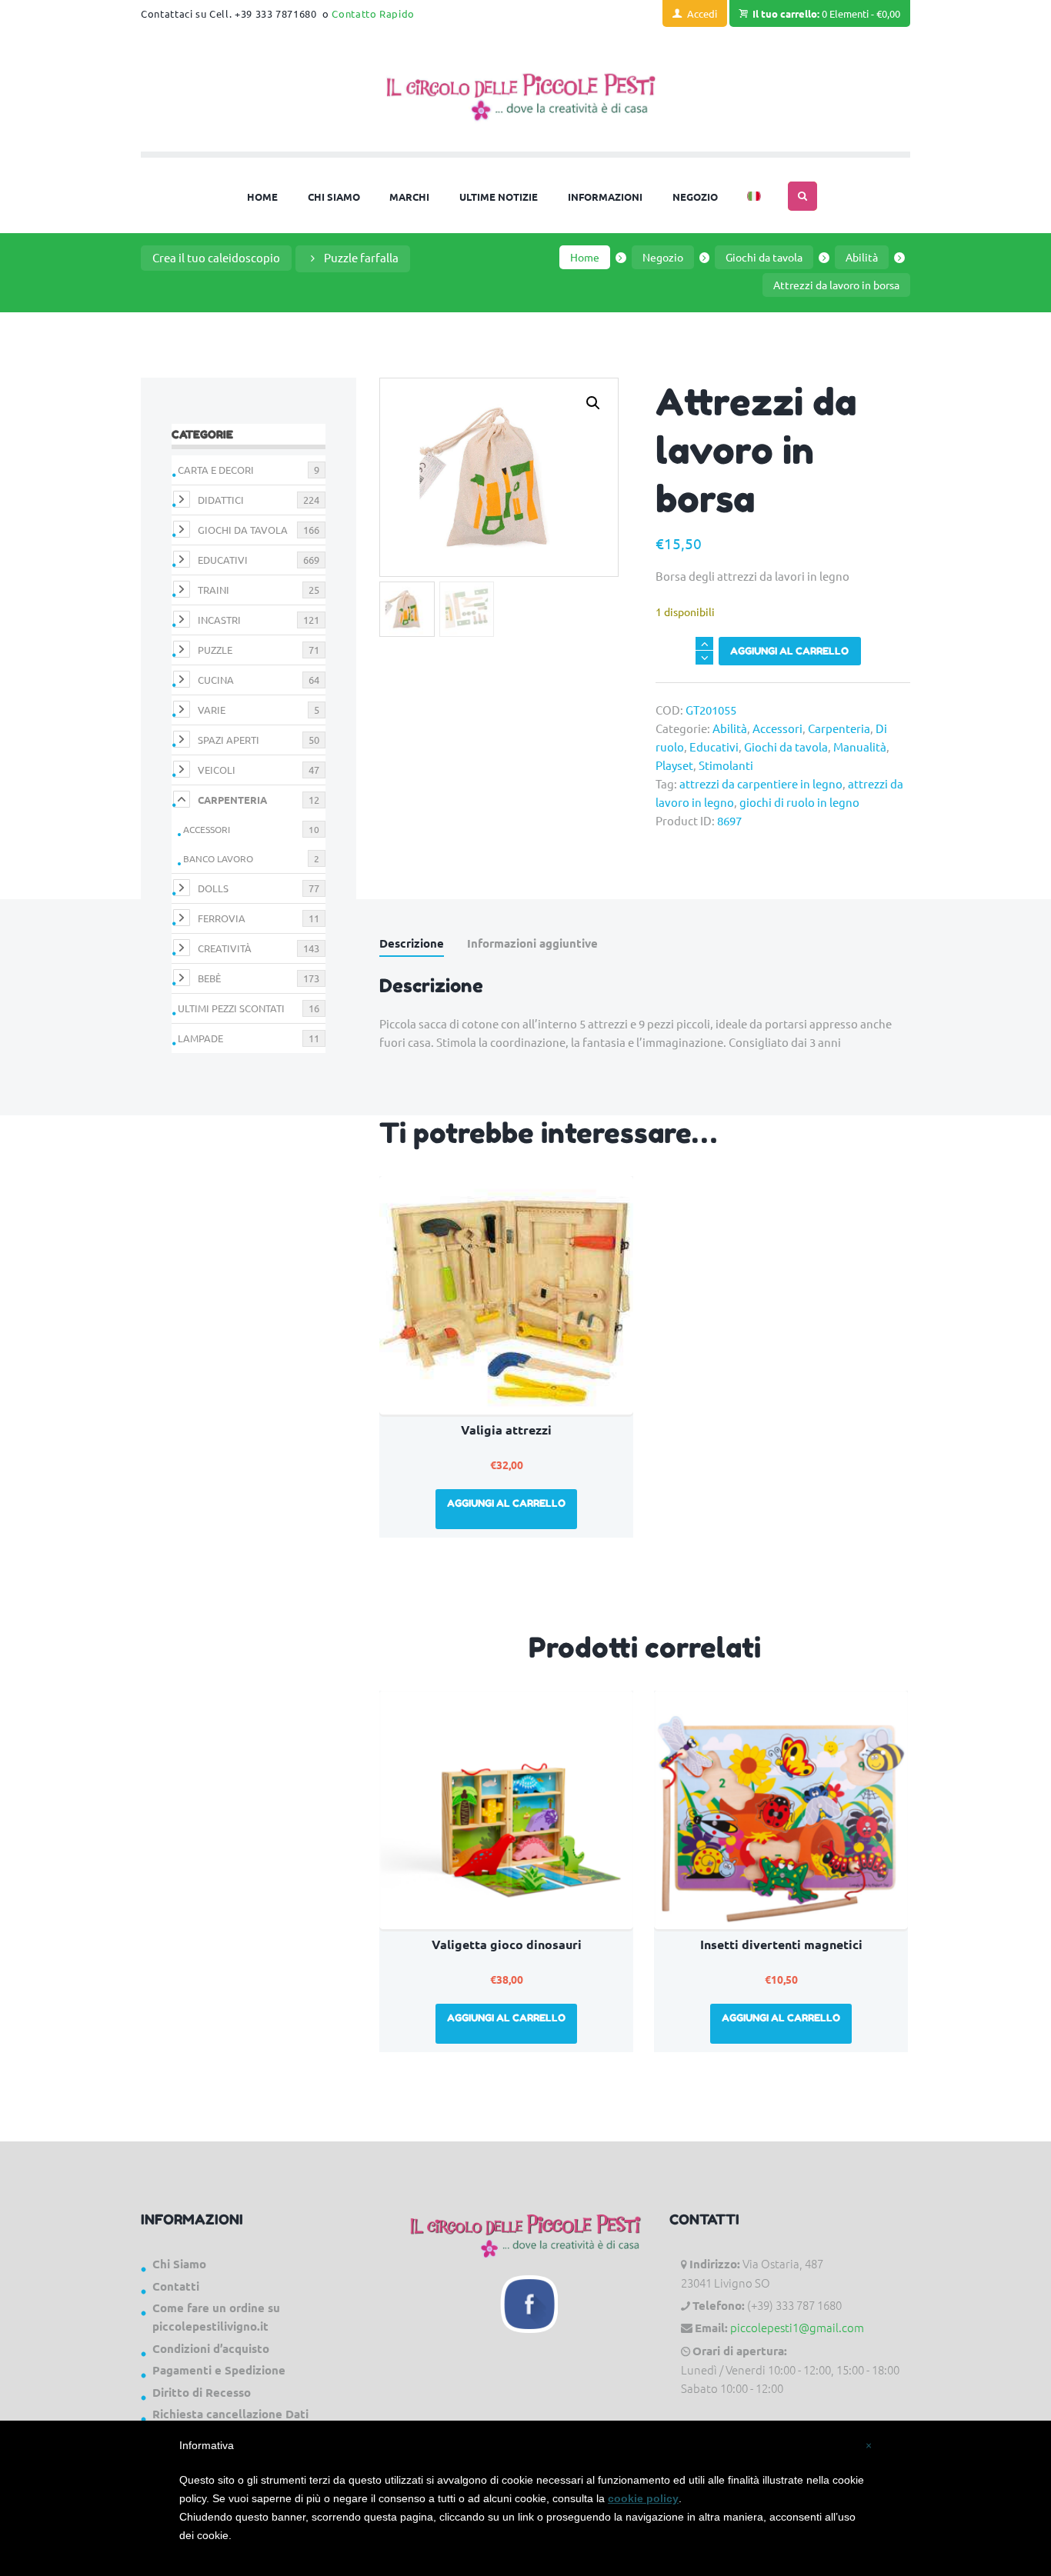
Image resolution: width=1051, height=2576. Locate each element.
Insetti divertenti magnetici (781, 1944)
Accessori (777, 728)
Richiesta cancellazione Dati (230, 2414)
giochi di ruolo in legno (799, 802)
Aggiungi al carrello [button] (506, 1503)
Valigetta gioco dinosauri (507, 1944)
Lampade (200, 1038)
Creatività (225, 948)
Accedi (702, 13)
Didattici (221, 500)
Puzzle (215, 650)
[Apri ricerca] (802, 196)
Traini (214, 590)
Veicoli (217, 770)
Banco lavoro (218, 858)
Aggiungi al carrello (789, 651)
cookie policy (643, 2498)
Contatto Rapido (373, 13)
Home (585, 257)
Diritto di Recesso (202, 2392)
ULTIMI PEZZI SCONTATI (231, 1008)
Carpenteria (839, 728)
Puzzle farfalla (361, 257)
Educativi (714, 746)
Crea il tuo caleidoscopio (216, 257)
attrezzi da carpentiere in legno (761, 783)
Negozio (663, 257)
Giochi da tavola (764, 257)
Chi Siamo (179, 2264)
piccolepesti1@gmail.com (797, 2327)
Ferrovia (222, 918)
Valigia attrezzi (506, 1430)
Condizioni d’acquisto (211, 2348)
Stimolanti (726, 765)
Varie (212, 710)
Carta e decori (216, 470)
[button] (593, 403)
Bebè (209, 978)
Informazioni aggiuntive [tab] (532, 943)
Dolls (213, 888)
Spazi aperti (229, 740)
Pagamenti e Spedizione (219, 2370)
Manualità (860, 746)
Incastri (219, 620)
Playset (674, 765)
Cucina (216, 680)
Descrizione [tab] (412, 943)
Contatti (176, 2286)
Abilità (862, 257)
